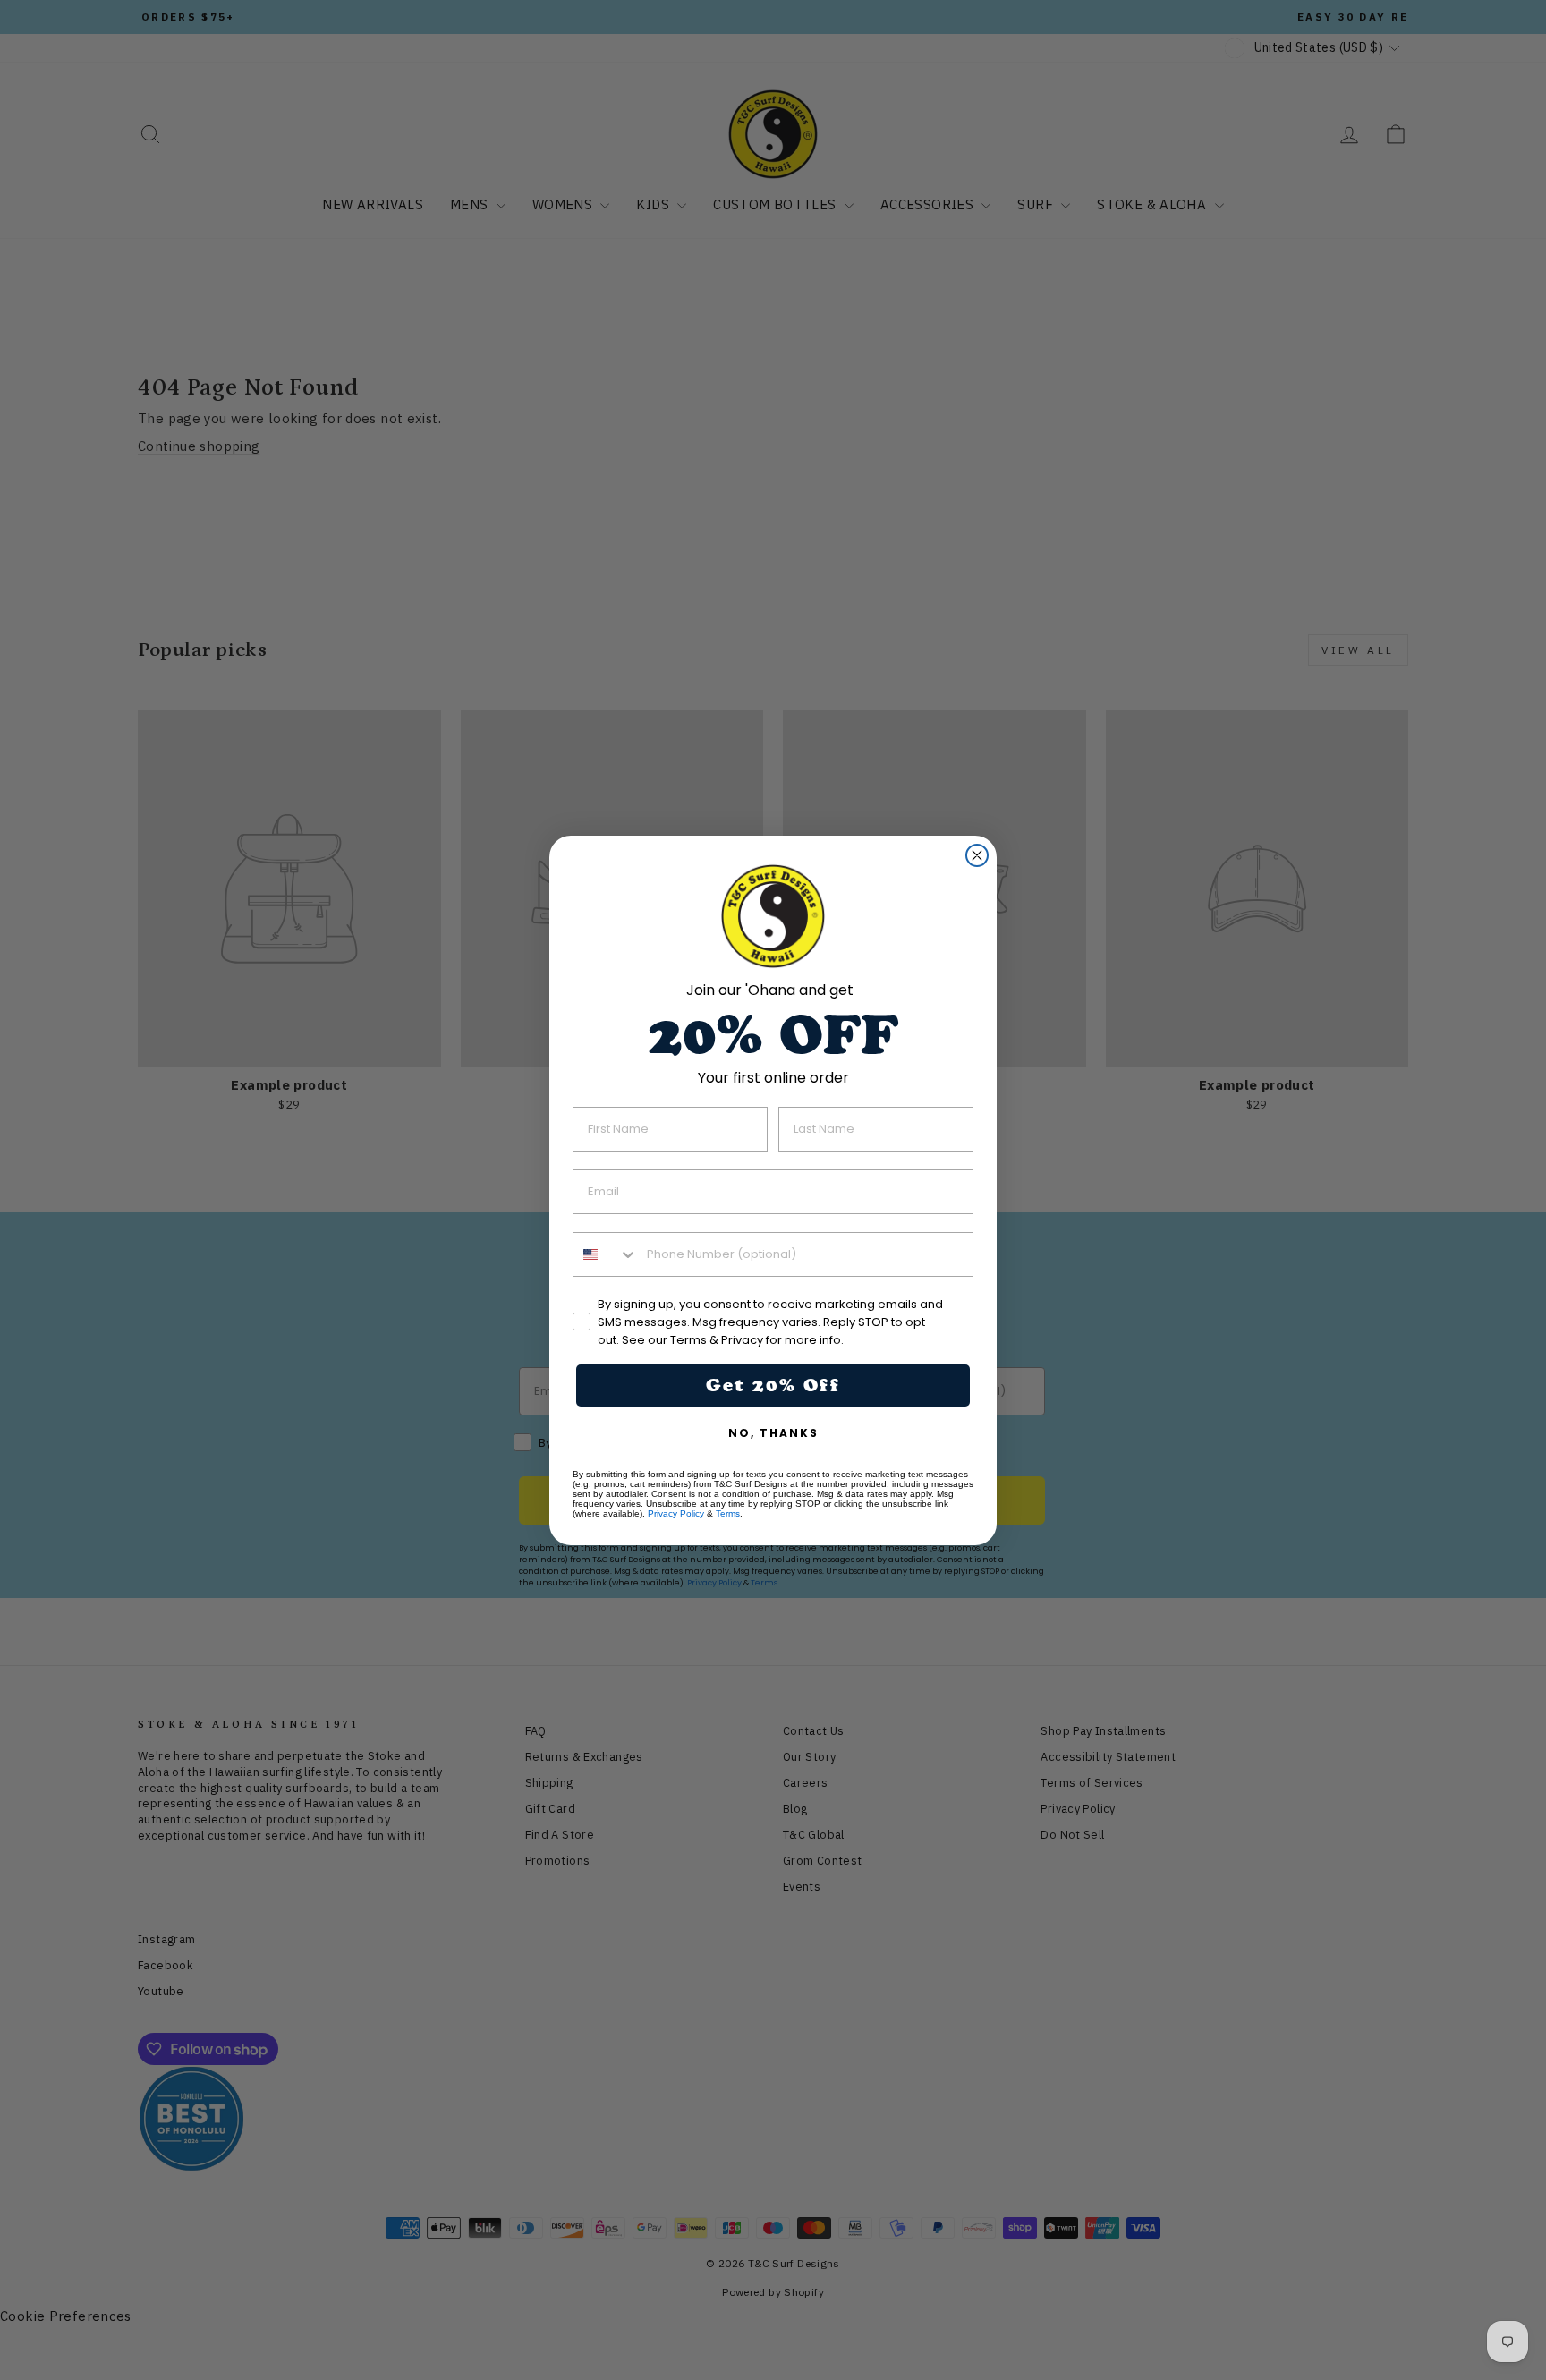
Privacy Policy (676, 1513)
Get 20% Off (773, 1385)
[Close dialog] (977, 855)
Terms (728, 1513)
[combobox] (606, 1254)
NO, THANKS (773, 1433)
